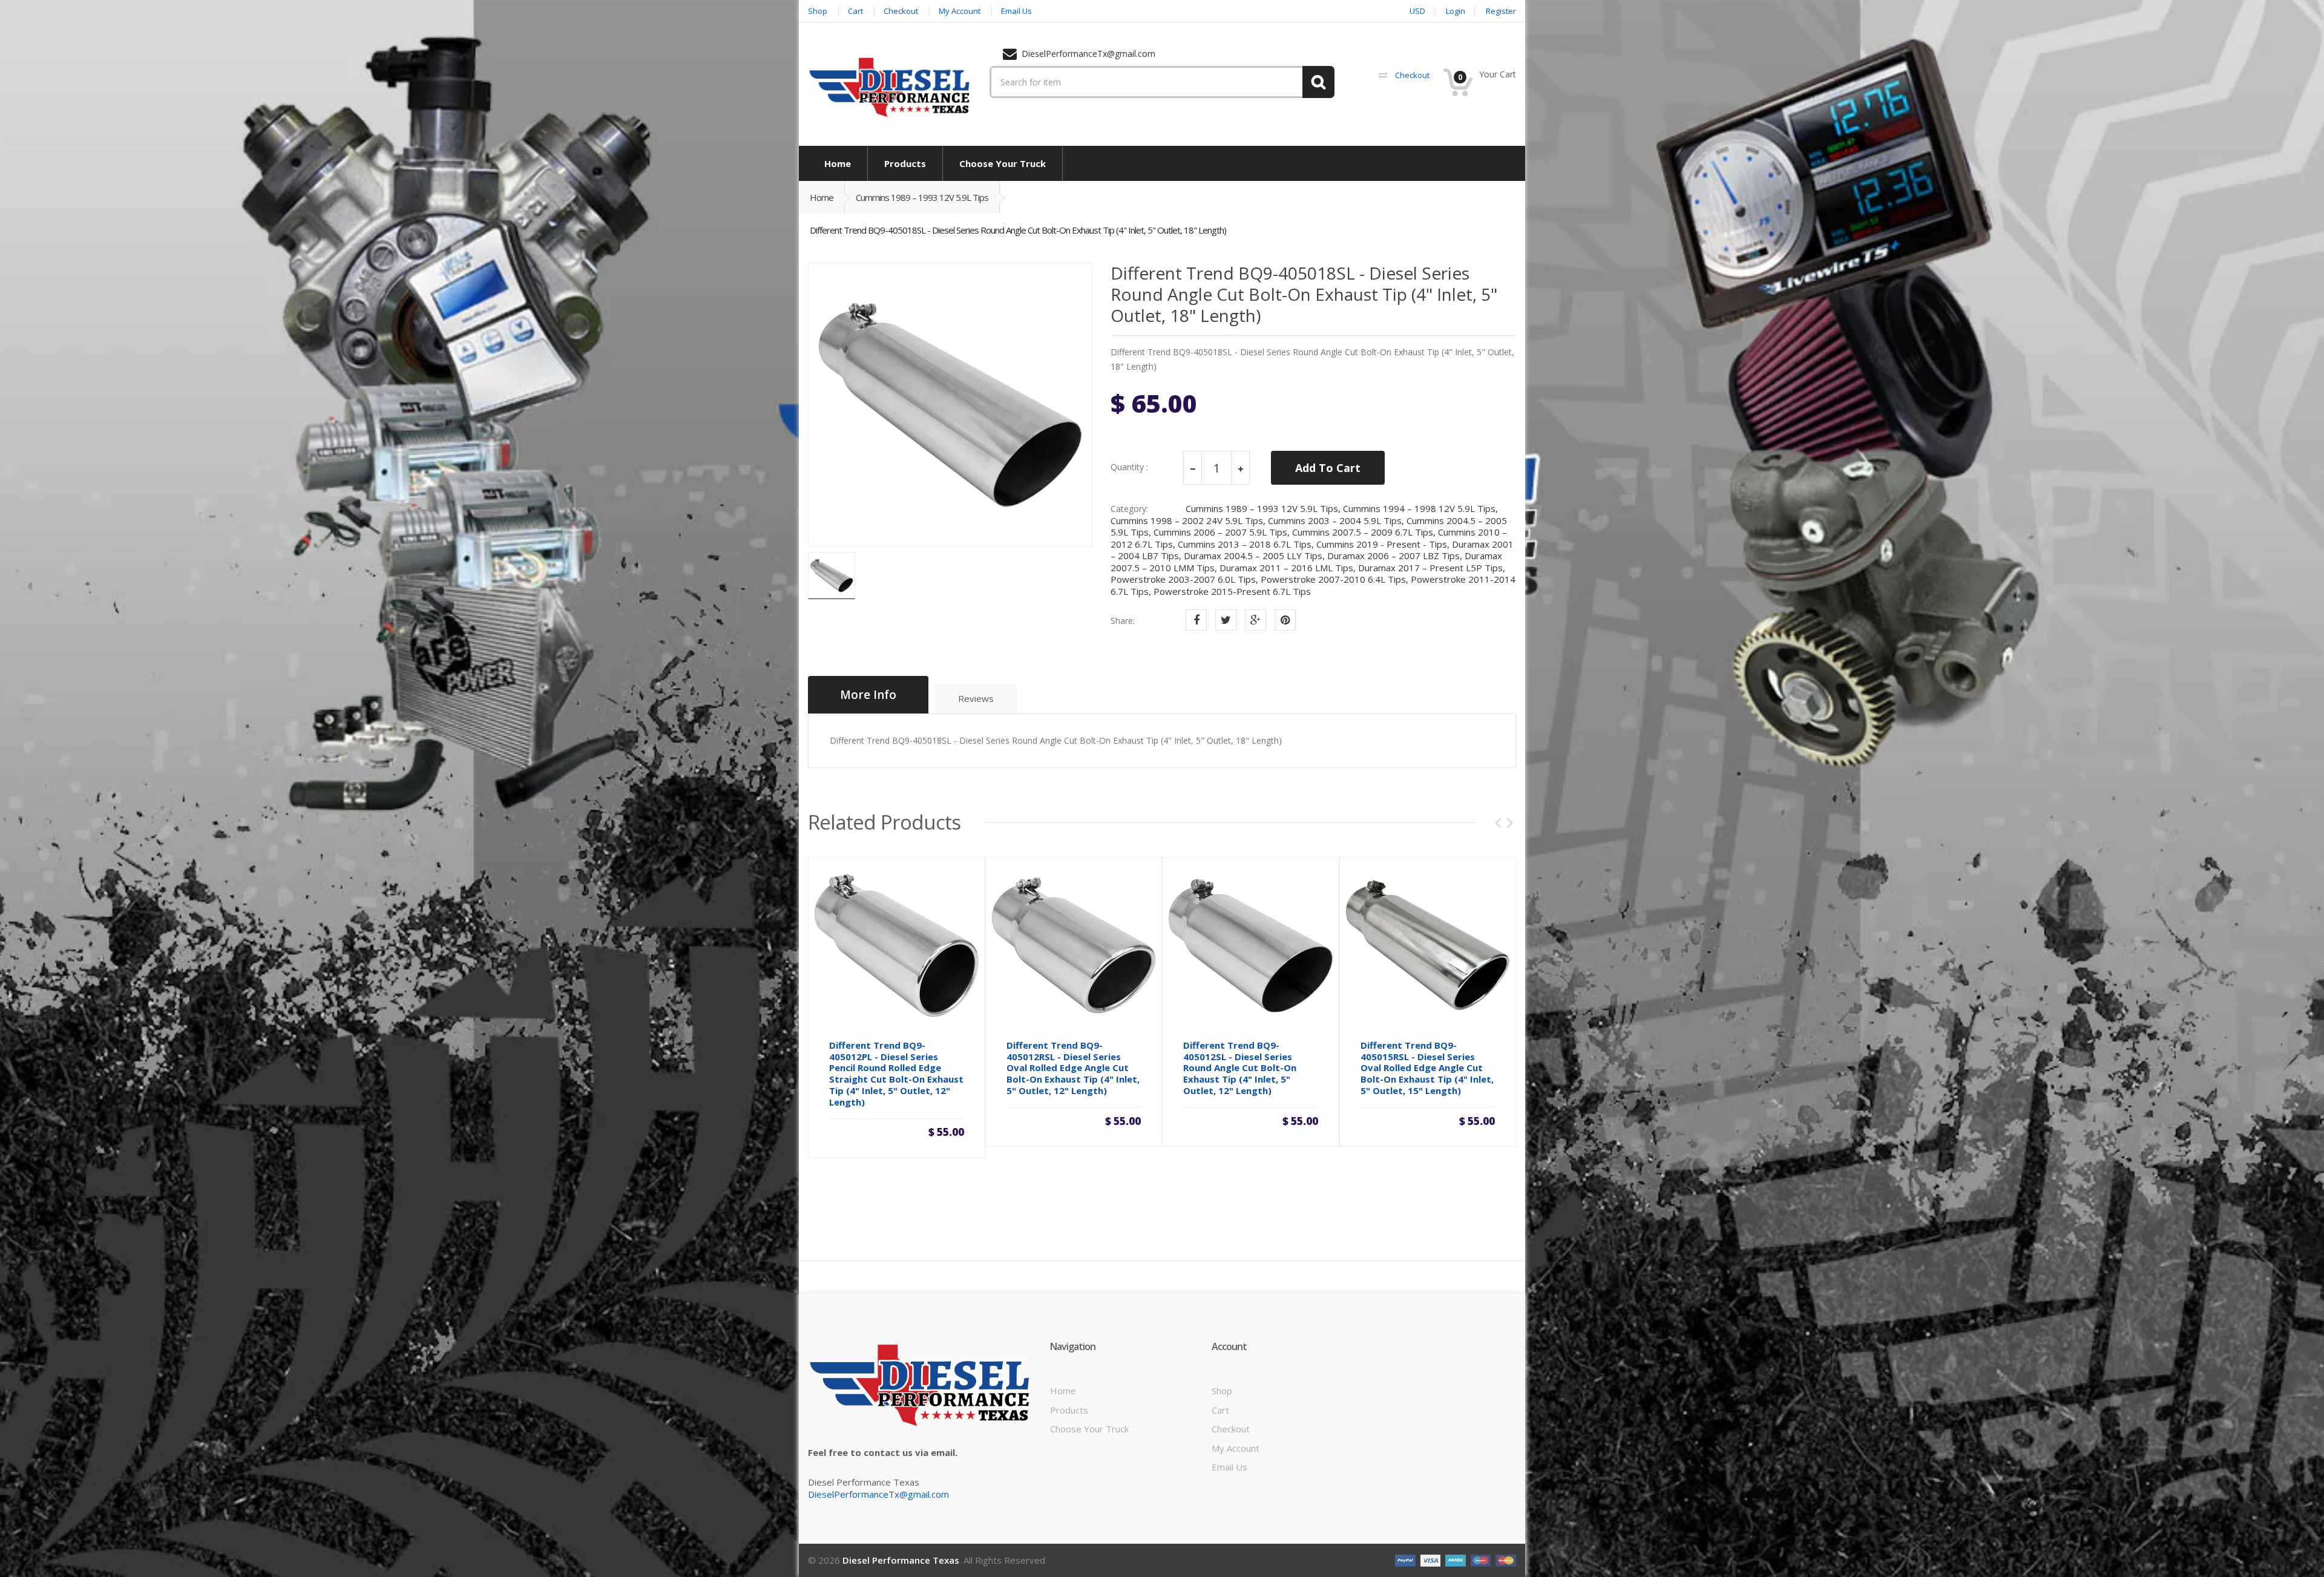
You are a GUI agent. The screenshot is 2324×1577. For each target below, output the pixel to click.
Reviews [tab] (976, 698)
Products (1069, 1410)
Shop (1222, 1391)
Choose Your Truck (1089, 1429)
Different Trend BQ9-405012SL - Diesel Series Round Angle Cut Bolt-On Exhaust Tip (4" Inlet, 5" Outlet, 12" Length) (1240, 1068)
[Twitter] (1226, 620)
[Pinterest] (1285, 620)
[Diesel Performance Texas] (890, 87)
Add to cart (896, 1126)
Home (822, 197)
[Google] (1256, 620)
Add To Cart (1328, 468)
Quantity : (1129, 467)
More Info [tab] (868, 695)
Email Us (1229, 1467)
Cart (1220, 1410)
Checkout (1231, 1429)
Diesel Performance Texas (901, 1560)
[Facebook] (1196, 620)
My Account (1236, 1448)
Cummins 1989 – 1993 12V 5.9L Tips (922, 197)
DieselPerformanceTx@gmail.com (878, 1494)
